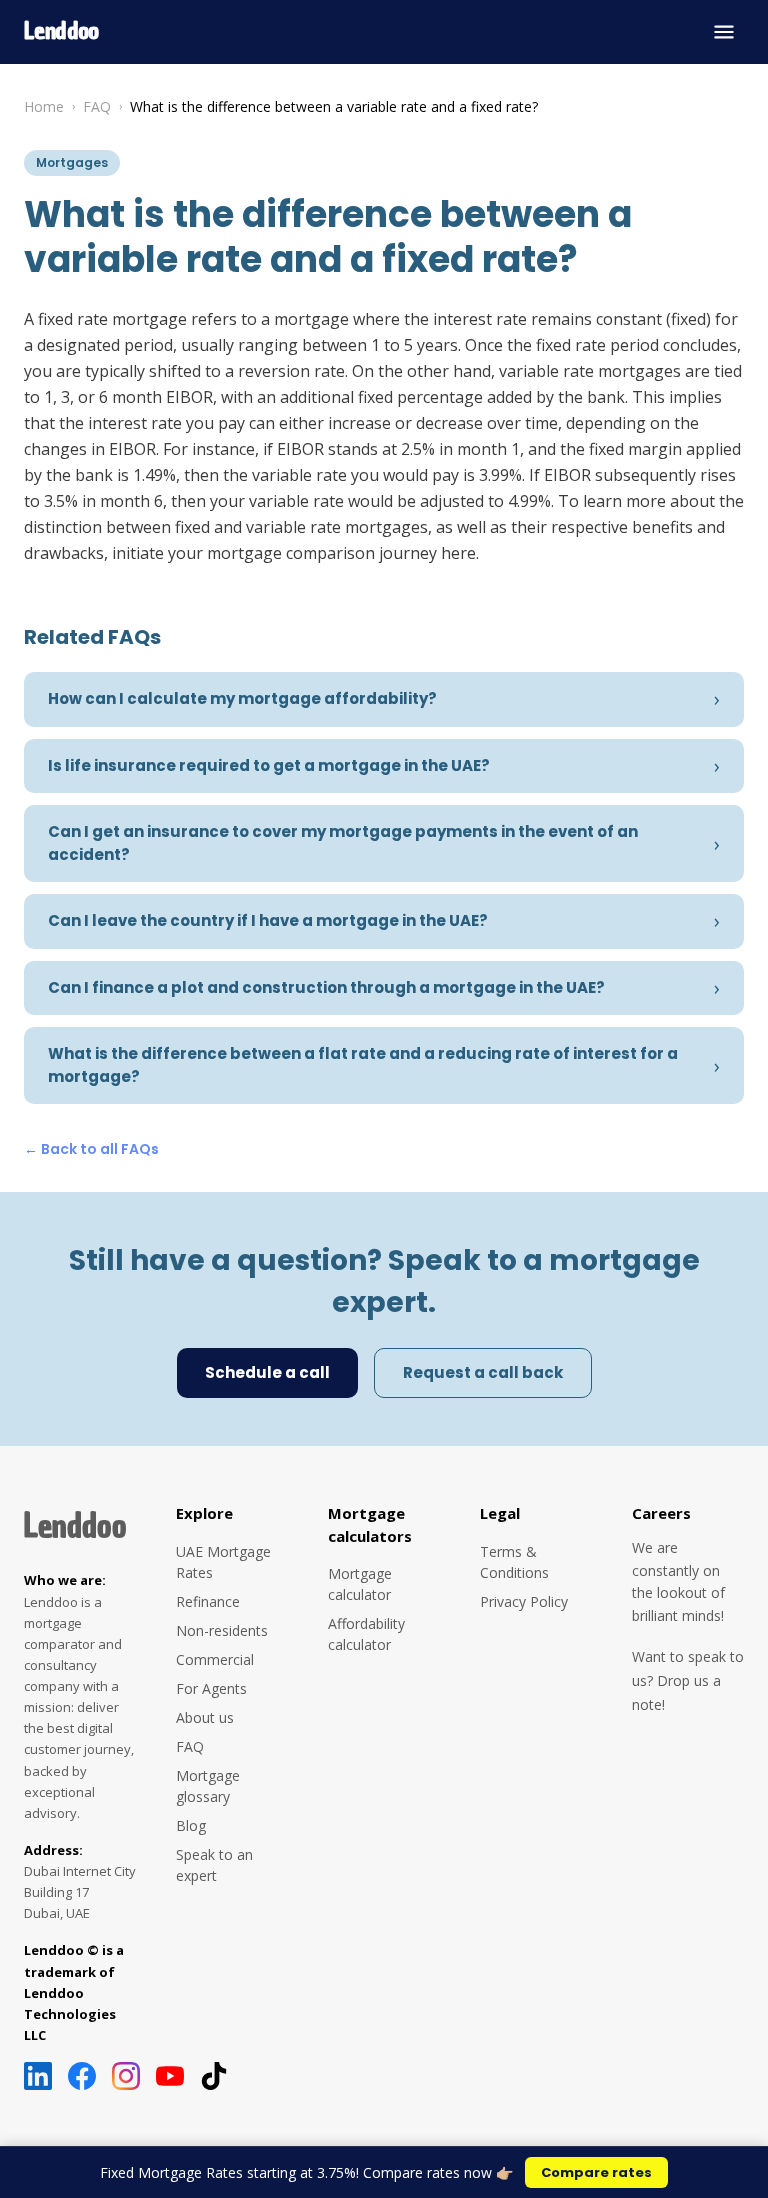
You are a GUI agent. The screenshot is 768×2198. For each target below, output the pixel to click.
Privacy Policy (524, 1601)
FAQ (97, 106)
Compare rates (596, 2172)
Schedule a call (267, 1372)
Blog (191, 1825)
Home (44, 106)
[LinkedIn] (38, 2076)
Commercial (215, 1659)
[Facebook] (82, 2076)
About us (205, 1717)
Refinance (208, 1601)
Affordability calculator (366, 1634)
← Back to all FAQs (91, 1149)
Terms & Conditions (514, 1562)
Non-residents (222, 1630)
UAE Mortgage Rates (223, 1562)
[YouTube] (170, 2076)
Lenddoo (75, 1526)
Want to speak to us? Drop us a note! (688, 1680)
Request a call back (483, 1372)
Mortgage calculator (360, 1584)
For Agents (211, 1688)
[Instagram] (126, 2076)
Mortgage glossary (208, 1786)
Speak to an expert (214, 1865)
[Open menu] (724, 32)
